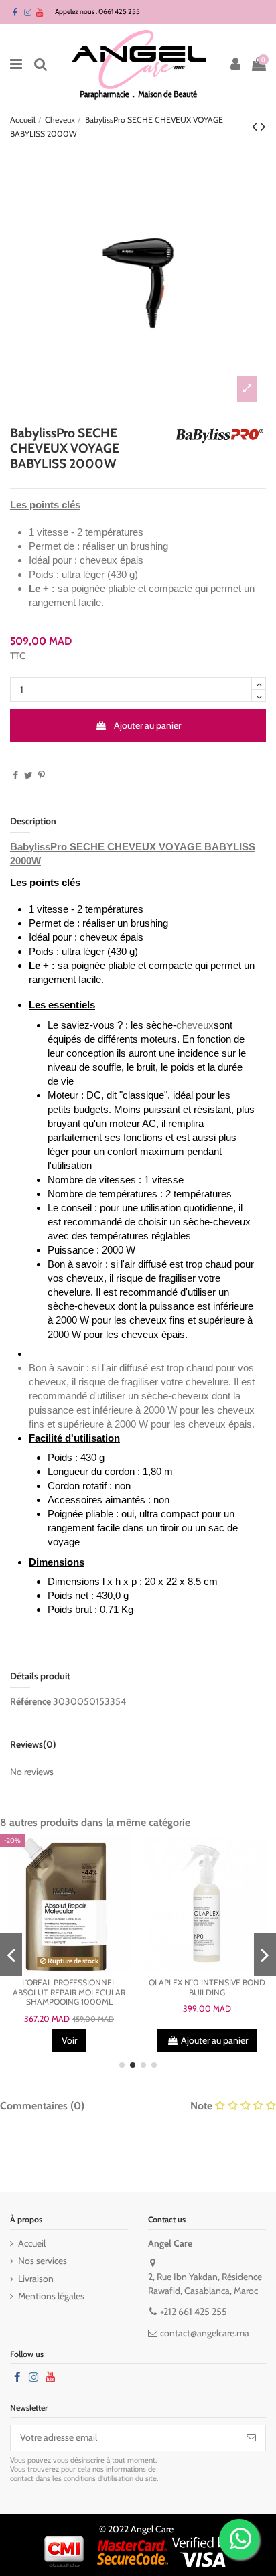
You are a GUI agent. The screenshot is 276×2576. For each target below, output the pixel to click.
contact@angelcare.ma (205, 2333)
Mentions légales (51, 2296)
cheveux (195, 1025)
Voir (69, 2040)
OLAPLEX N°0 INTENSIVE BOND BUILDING (207, 1987)
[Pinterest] (42, 775)
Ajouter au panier (147, 725)
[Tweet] (28, 775)
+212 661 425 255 (194, 2312)
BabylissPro (39, 847)
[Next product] (263, 126)
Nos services (43, 2261)
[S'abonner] (251, 2438)
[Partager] (15, 775)
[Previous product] (256, 126)
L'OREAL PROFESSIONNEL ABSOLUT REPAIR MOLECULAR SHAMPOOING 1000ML (69, 1992)
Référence (30, 1701)
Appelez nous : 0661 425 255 (97, 12)
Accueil (32, 2243)
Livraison (36, 2279)
